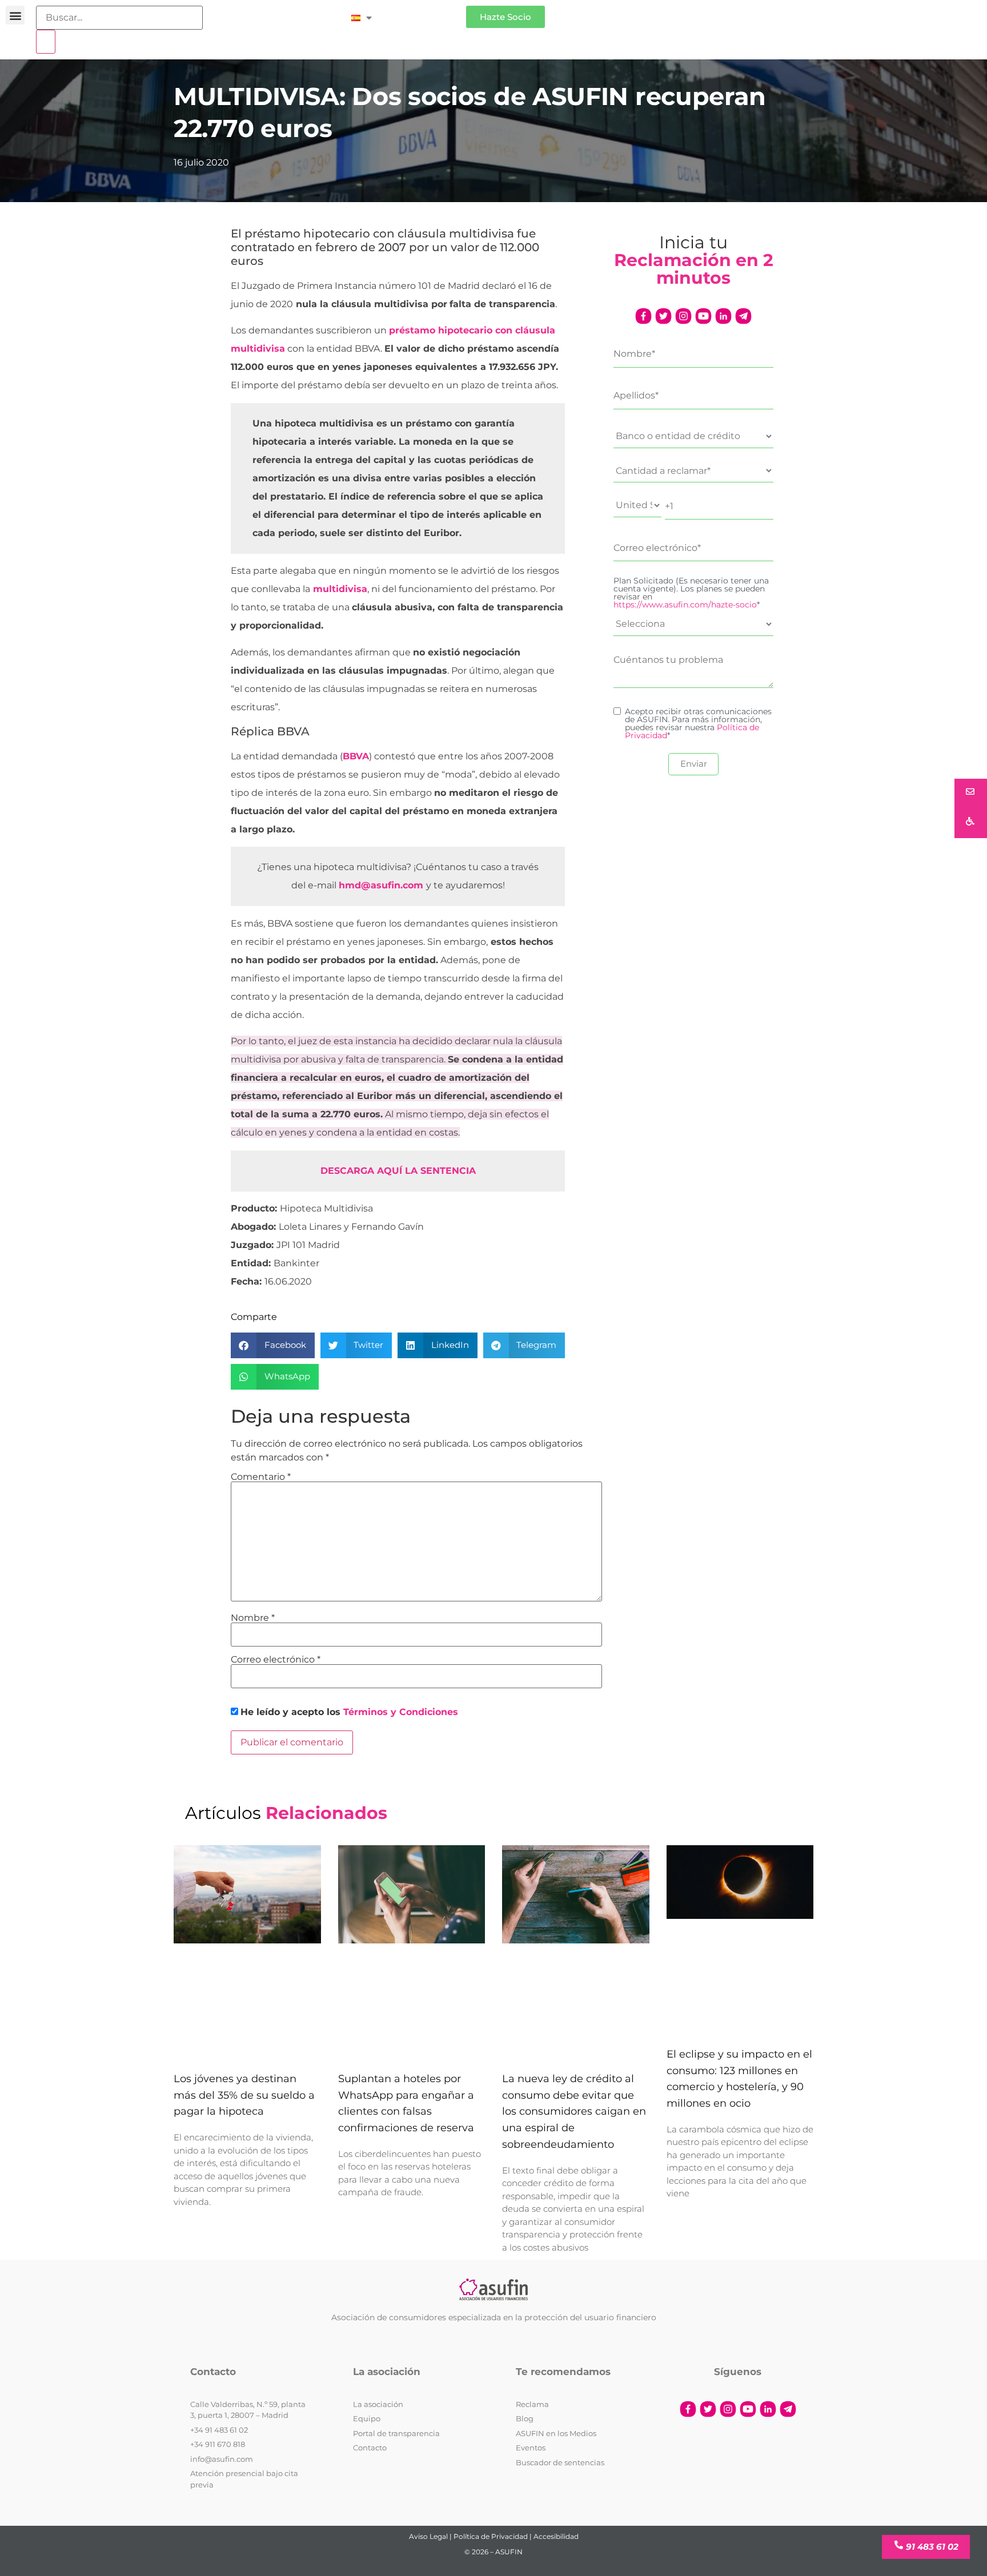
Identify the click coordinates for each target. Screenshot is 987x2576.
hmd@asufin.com (381, 885)
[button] (15, 15)
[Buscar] (46, 42)
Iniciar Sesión (425, 12)
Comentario (261, 1477)
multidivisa (340, 589)
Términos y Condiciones (401, 1712)
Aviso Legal (428, 2536)
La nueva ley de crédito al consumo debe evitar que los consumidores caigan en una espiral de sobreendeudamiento (574, 2112)
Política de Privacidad (491, 2536)
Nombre (253, 1618)
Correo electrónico (276, 1660)
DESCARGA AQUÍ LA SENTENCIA (398, 1171)
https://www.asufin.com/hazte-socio (685, 605)
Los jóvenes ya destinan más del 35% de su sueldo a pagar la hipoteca (244, 2095)
